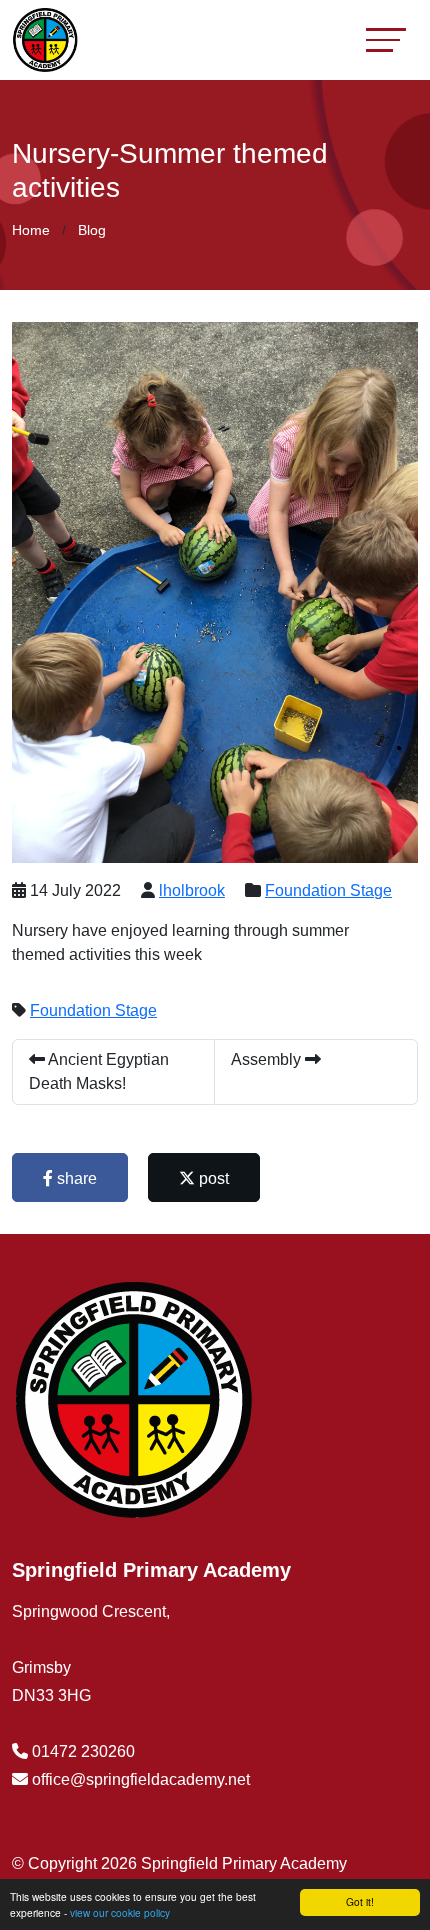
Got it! (360, 1901)
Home (31, 230)
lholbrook (192, 890)
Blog (92, 230)
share (75, 1178)
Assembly (268, 1059)
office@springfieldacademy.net (141, 1779)
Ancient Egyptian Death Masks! (99, 1071)
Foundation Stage (328, 890)
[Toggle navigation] (386, 39)
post (212, 1178)
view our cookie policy (120, 1912)
